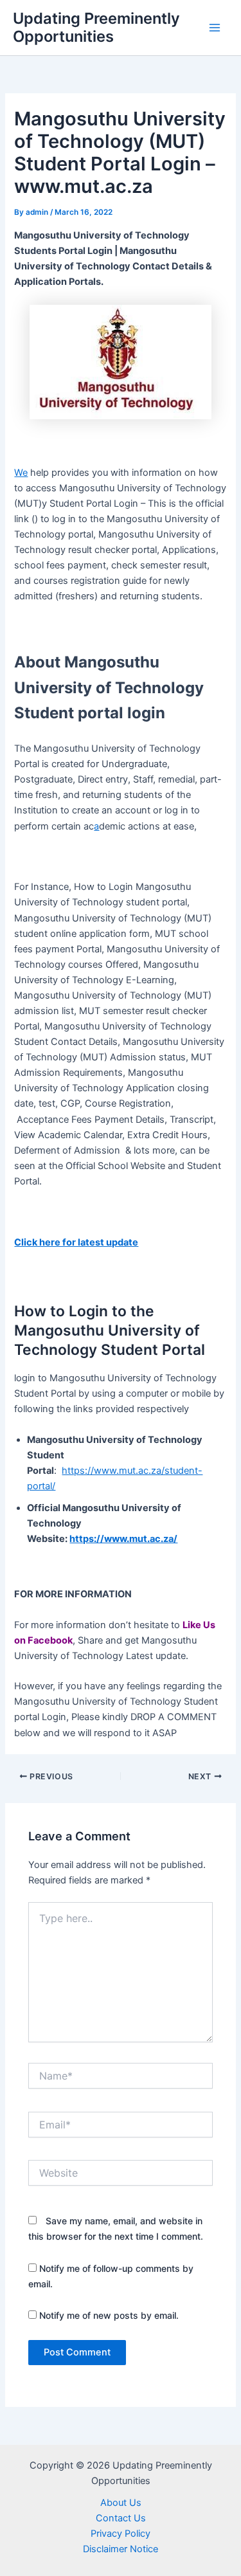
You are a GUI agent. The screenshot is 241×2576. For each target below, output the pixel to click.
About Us (121, 2503)
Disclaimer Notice (121, 2549)
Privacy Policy (121, 2534)
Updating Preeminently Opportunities (96, 27)
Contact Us (121, 2518)
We (21, 473)
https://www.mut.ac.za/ (123, 1539)
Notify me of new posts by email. (109, 2315)
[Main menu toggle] (215, 28)
